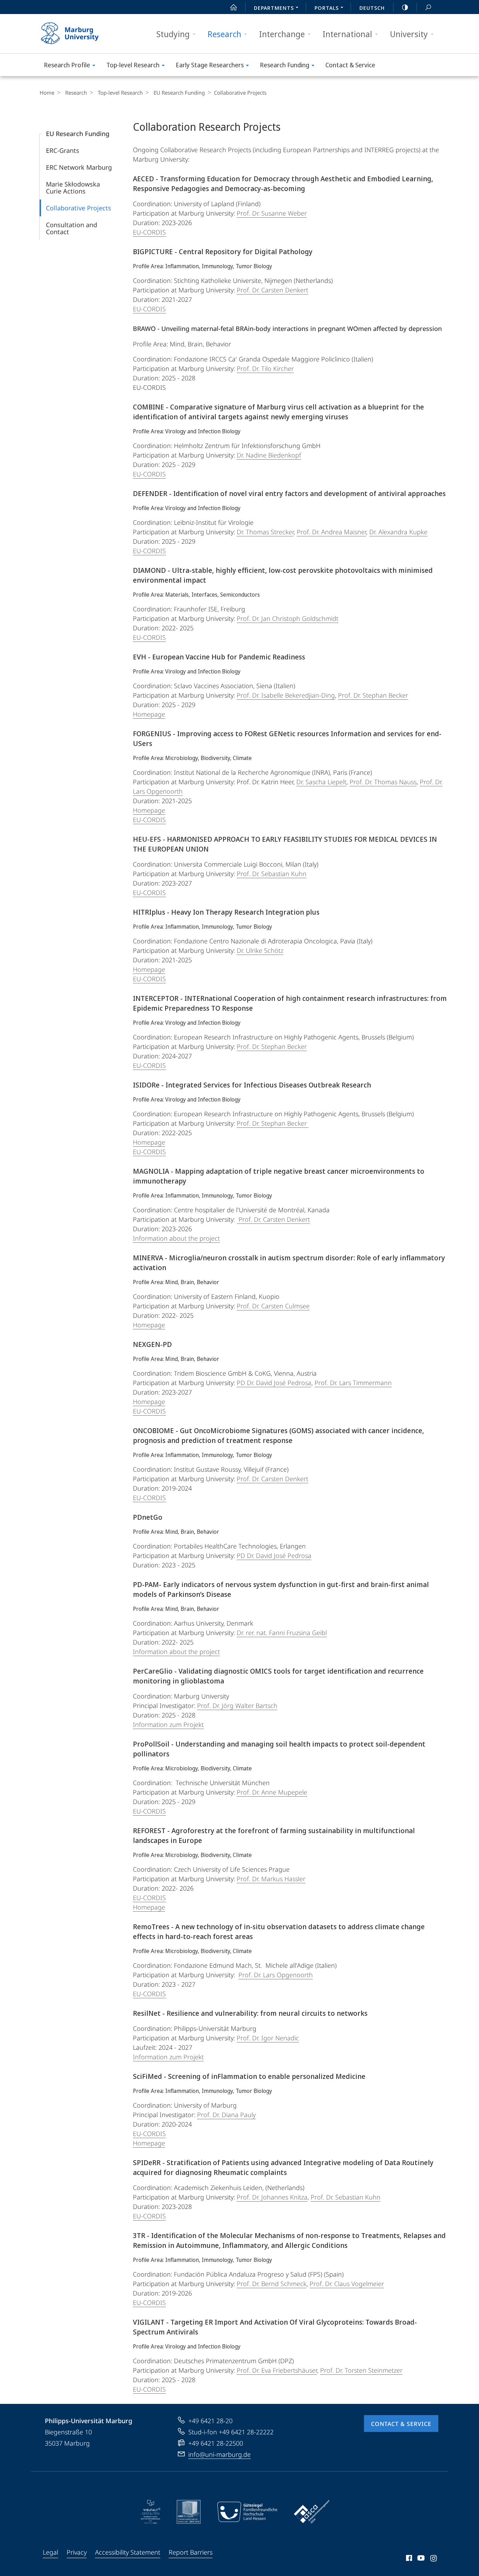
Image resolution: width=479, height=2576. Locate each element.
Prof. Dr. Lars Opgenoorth (276, 1975)
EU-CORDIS (149, 232)
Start (234, 7)
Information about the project (176, 1238)
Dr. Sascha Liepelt (321, 782)
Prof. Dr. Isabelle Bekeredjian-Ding (286, 695)
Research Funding (285, 65)
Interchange (282, 34)
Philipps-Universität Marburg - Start (83, 34)
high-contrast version (405, 7)
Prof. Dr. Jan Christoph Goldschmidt (288, 618)
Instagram (434, 2559)
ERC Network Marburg (79, 167)
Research (224, 34)
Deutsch (372, 8)
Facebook (408, 2559)
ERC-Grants (63, 150)
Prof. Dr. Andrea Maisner (331, 532)
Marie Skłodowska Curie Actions (73, 188)
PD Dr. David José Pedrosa (274, 1383)
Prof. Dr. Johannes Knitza (272, 2197)
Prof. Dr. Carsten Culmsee (273, 1306)
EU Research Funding (179, 93)
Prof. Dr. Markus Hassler (271, 1879)
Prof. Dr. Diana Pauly (226, 2115)
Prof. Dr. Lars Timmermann (353, 1383)
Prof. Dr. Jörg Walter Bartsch (237, 1706)
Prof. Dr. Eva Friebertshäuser (277, 2370)
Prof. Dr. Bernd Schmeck (272, 2284)
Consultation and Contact (72, 228)
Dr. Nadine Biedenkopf (269, 455)
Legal (50, 2552)
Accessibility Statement (128, 2552)
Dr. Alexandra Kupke (398, 532)
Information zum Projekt (168, 1724)
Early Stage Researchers (210, 65)
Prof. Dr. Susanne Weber (272, 213)
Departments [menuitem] (274, 8)
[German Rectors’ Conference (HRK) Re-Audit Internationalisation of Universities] (189, 2512)
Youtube (420, 2559)
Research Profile (67, 65)
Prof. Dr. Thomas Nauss (383, 782)
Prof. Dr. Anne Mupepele (272, 1792)
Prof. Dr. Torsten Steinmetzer (361, 2370)
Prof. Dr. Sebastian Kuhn (272, 874)
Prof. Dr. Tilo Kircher (265, 368)
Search (428, 7)
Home (47, 93)
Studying (173, 34)
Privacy (77, 2552)
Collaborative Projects (79, 208)
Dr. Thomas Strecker (265, 532)
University (409, 34)
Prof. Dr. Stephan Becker (373, 695)
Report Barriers (191, 2552)
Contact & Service (350, 65)
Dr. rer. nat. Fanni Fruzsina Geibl (282, 1633)
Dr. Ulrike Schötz (260, 950)
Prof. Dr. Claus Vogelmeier (347, 2284)
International (347, 34)
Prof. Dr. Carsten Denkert (272, 290)
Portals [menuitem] (327, 8)
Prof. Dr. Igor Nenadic (268, 2038)
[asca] (312, 2512)
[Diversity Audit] (151, 2512)
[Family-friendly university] (247, 2512)
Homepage (149, 714)
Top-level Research (133, 65)
